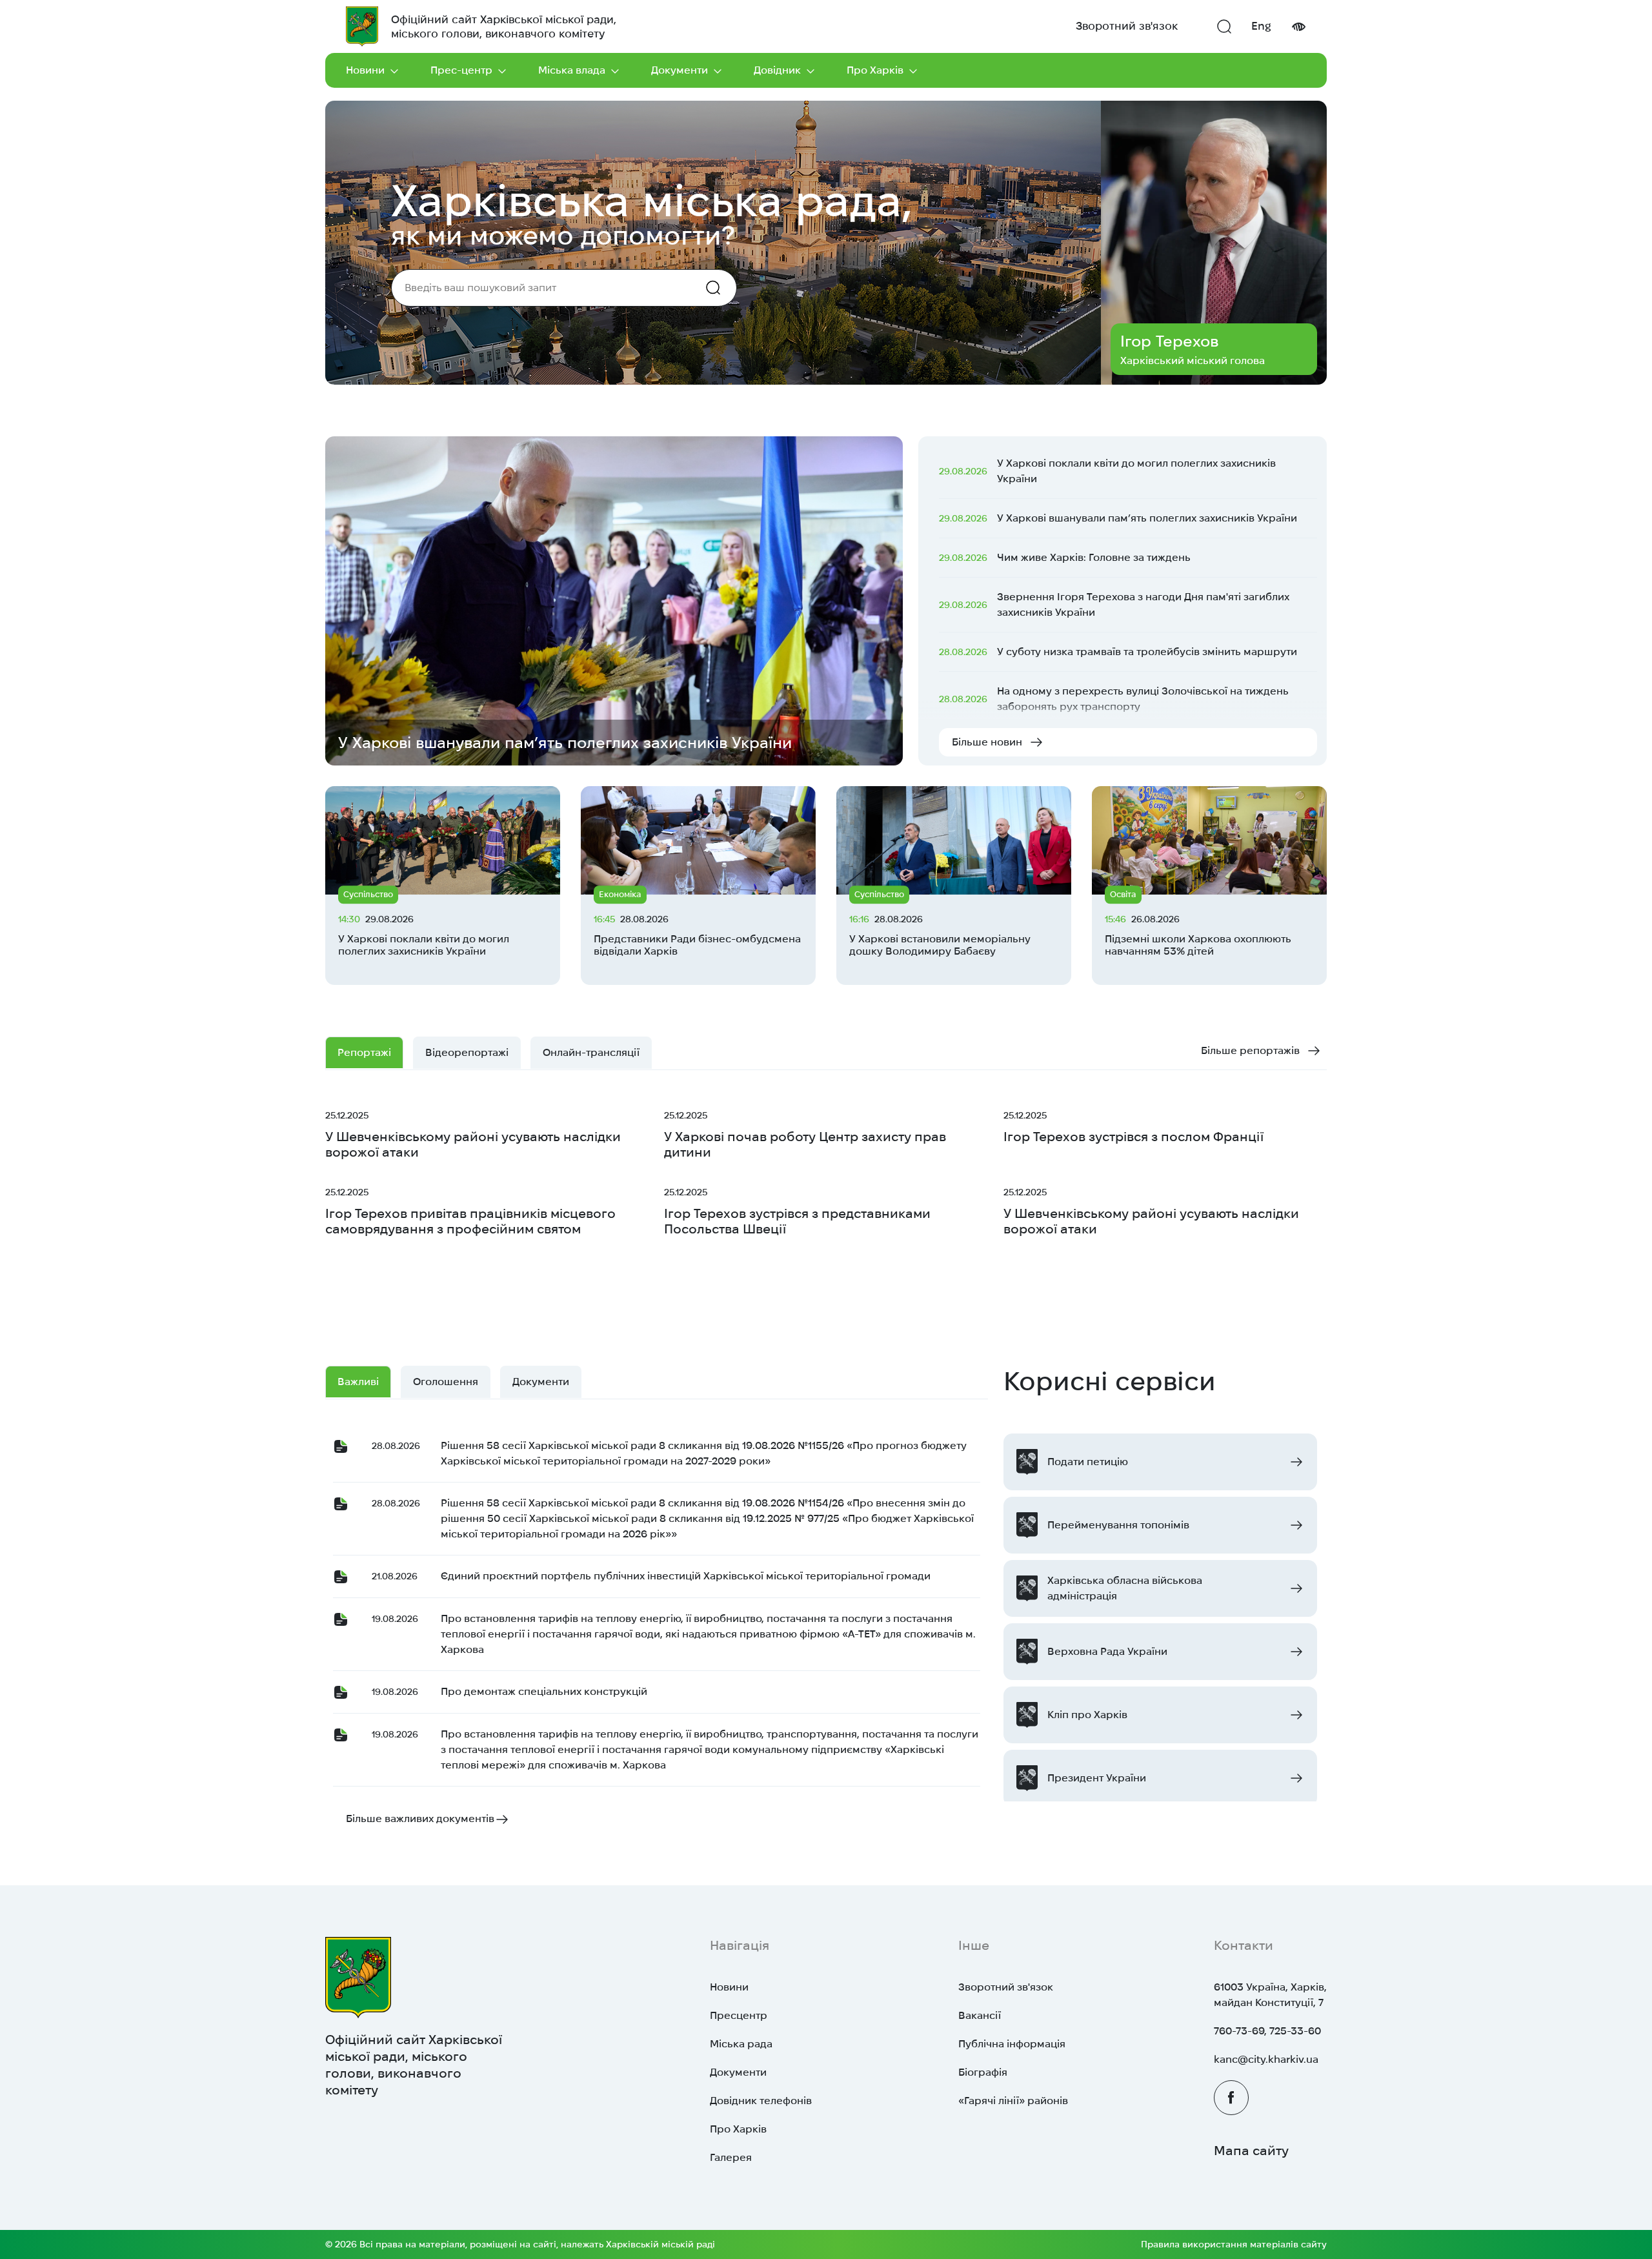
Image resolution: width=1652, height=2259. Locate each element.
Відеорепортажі (467, 1052)
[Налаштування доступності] (1298, 27)
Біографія (983, 2072)
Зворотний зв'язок (1127, 26)
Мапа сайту (1251, 2151)
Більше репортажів (1250, 1050)
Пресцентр (739, 2015)
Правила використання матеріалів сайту (1234, 2244)
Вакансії (980, 2015)
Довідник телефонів (761, 2101)
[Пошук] (1224, 26)
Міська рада (741, 2044)
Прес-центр (461, 70)
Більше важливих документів (420, 1818)
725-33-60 (1295, 2031)
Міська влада (572, 70)
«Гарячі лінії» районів (1013, 2101)
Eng (1261, 26)
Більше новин (987, 742)
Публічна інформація (1012, 2044)
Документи (680, 70)
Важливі (358, 1382)
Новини (365, 70)
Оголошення (446, 1382)
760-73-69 (1239, 2031)
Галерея (731, 2157)
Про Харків (875, 70)
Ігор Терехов (1169, 341)
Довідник (777, 70)
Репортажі (364, 1052)
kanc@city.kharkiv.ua (1266, 2059)
